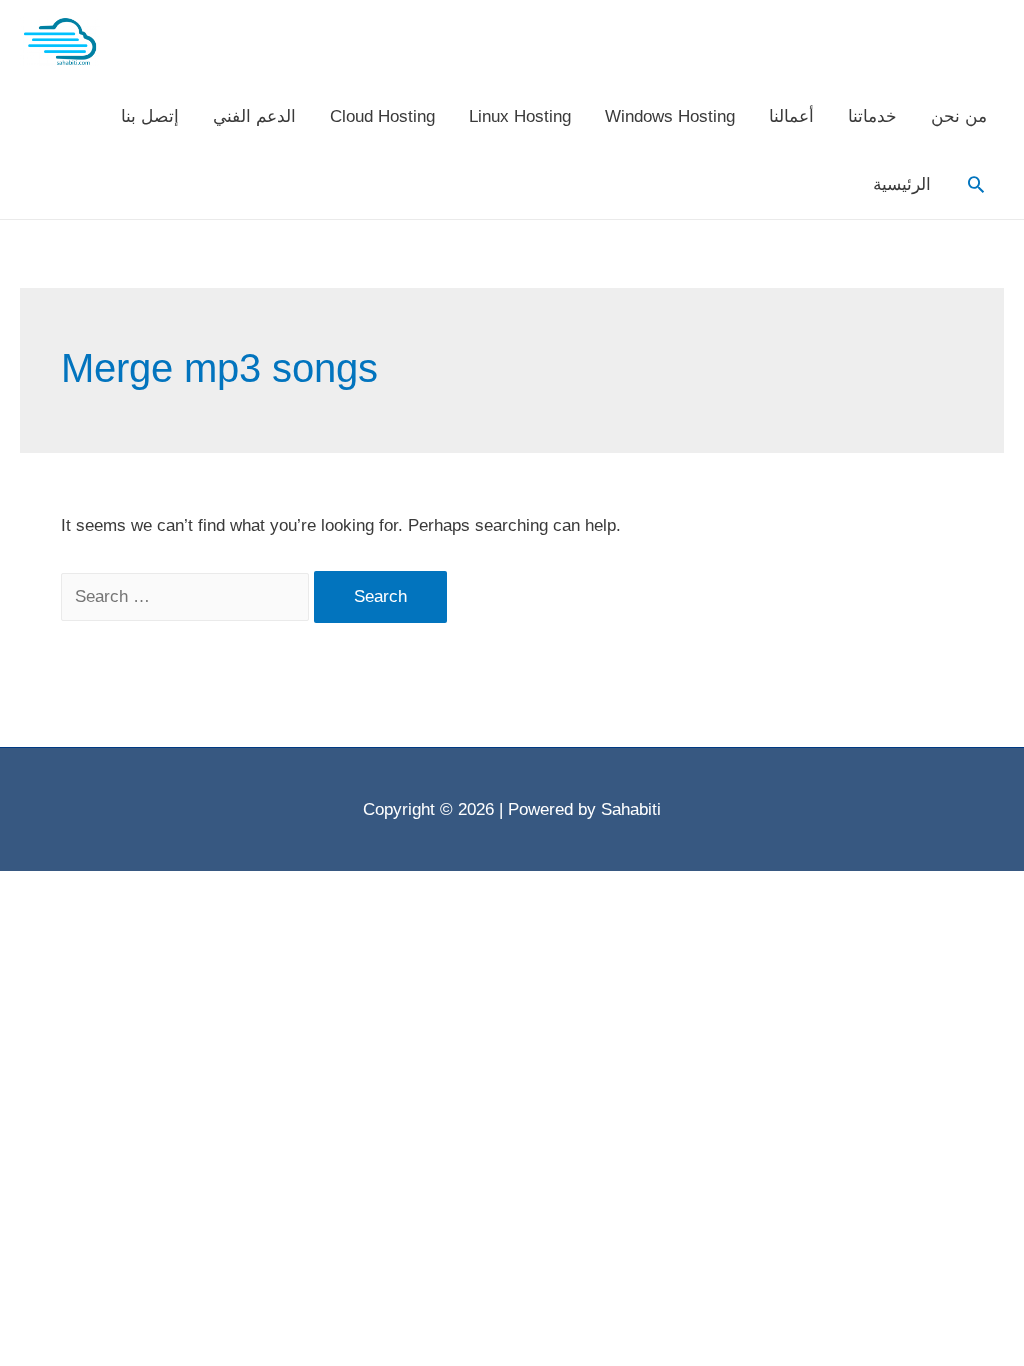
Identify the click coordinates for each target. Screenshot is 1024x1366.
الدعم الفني (254, 116)
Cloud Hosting (382, 116)
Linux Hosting (520, 116)
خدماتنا (872, 116)
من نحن (959, 116)
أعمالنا (791, 116)
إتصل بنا (150, 116)
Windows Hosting (670, 116)
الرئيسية (902, 184)
